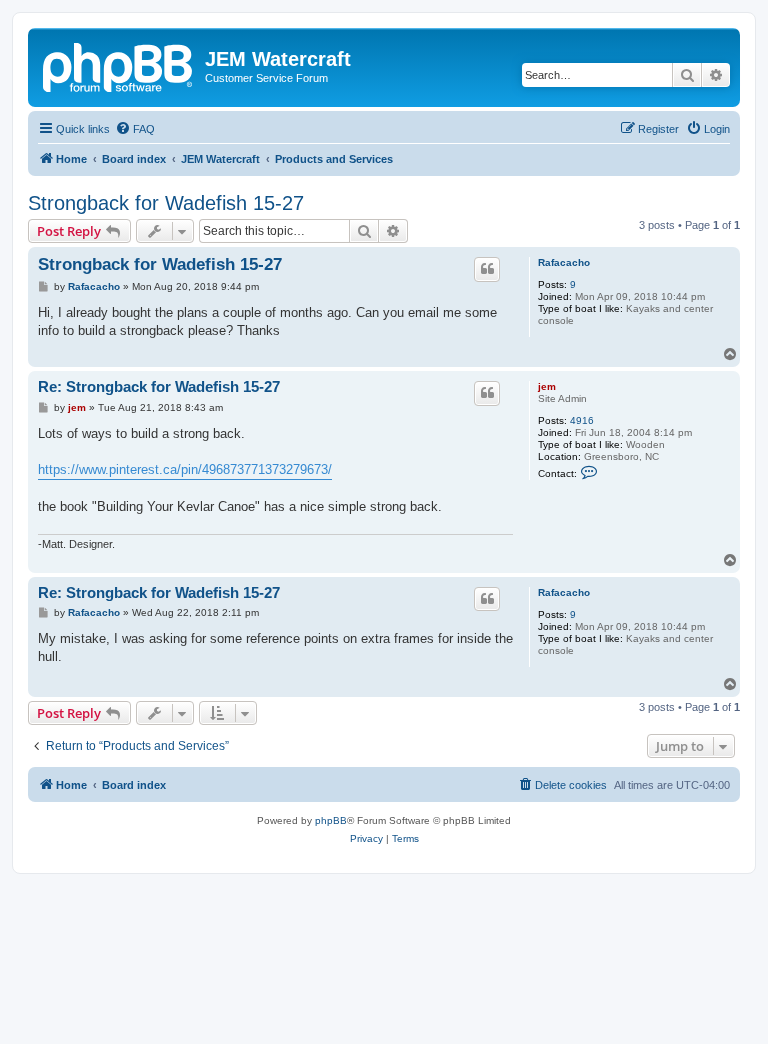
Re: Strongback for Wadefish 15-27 (159, 386)
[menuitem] (135, 129)
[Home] (119, 65)
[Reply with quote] (487, 269)
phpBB (331, 820)
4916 (582, 420)
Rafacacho (564, 262)
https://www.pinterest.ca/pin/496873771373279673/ (185, 469)
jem (547, 386)
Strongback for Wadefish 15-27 (166, 203)
